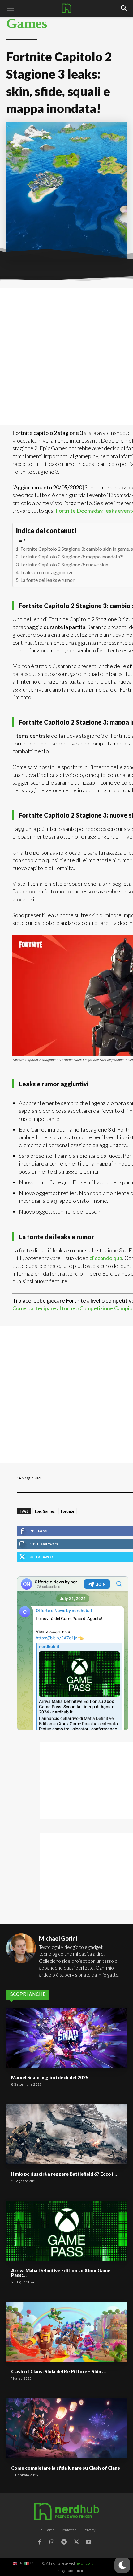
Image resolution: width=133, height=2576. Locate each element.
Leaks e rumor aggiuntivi (46, 572)
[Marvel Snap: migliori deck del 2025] (66, 2038)
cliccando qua (106, 1258)
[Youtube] (89, 2543)
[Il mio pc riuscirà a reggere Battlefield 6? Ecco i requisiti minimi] (66, 2134)
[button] (124, 8)
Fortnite (68, 1511)
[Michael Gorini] (21, 1956)
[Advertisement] (66, 357)
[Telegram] (64, 2543)
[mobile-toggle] (11, 8)
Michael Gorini (58, 1938)
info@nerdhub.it (70, 2571)
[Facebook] (40, 2543)
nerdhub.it (84, 2564)
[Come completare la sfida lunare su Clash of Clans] (66, 2428)
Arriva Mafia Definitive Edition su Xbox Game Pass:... (61, 2273)
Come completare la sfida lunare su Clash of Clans (66, 2468)
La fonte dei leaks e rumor (47, 580)
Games (27, 24)
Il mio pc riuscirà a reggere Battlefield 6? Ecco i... (64, 2174)
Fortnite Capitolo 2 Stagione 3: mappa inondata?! (72, 556)
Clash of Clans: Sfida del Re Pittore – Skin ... (58, 2371)
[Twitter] (76, 2543)
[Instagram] (52, 2543)
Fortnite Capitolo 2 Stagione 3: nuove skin (64, 564)
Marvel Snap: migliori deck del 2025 (50, 2077)
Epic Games (45, 1511)
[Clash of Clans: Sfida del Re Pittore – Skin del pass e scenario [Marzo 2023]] (66, 2332)
